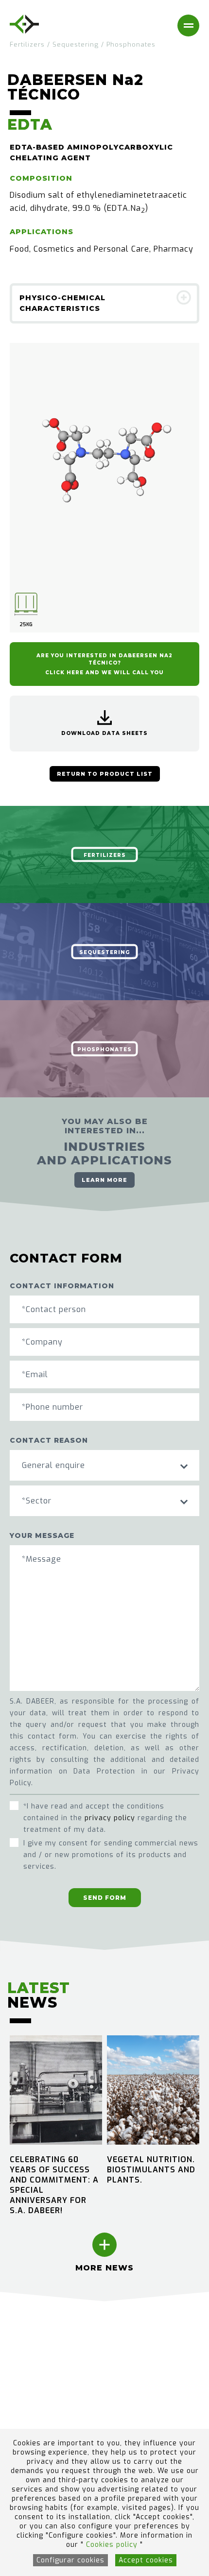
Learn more (104, 1180)
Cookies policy (113, 2545)
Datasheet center (44, 2409)
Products (27, 2395)
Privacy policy (135, 2368)
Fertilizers (27, 44)
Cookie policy (133, 2354)
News (21, 2381)
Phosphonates (131, 44)
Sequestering (76, 44)
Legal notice (131, 2341)
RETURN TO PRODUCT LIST (105, 774)
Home (21, 2341)
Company (28, 2368)
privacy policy (110, 1818)
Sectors (25, 2354)
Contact (25, 2422)
